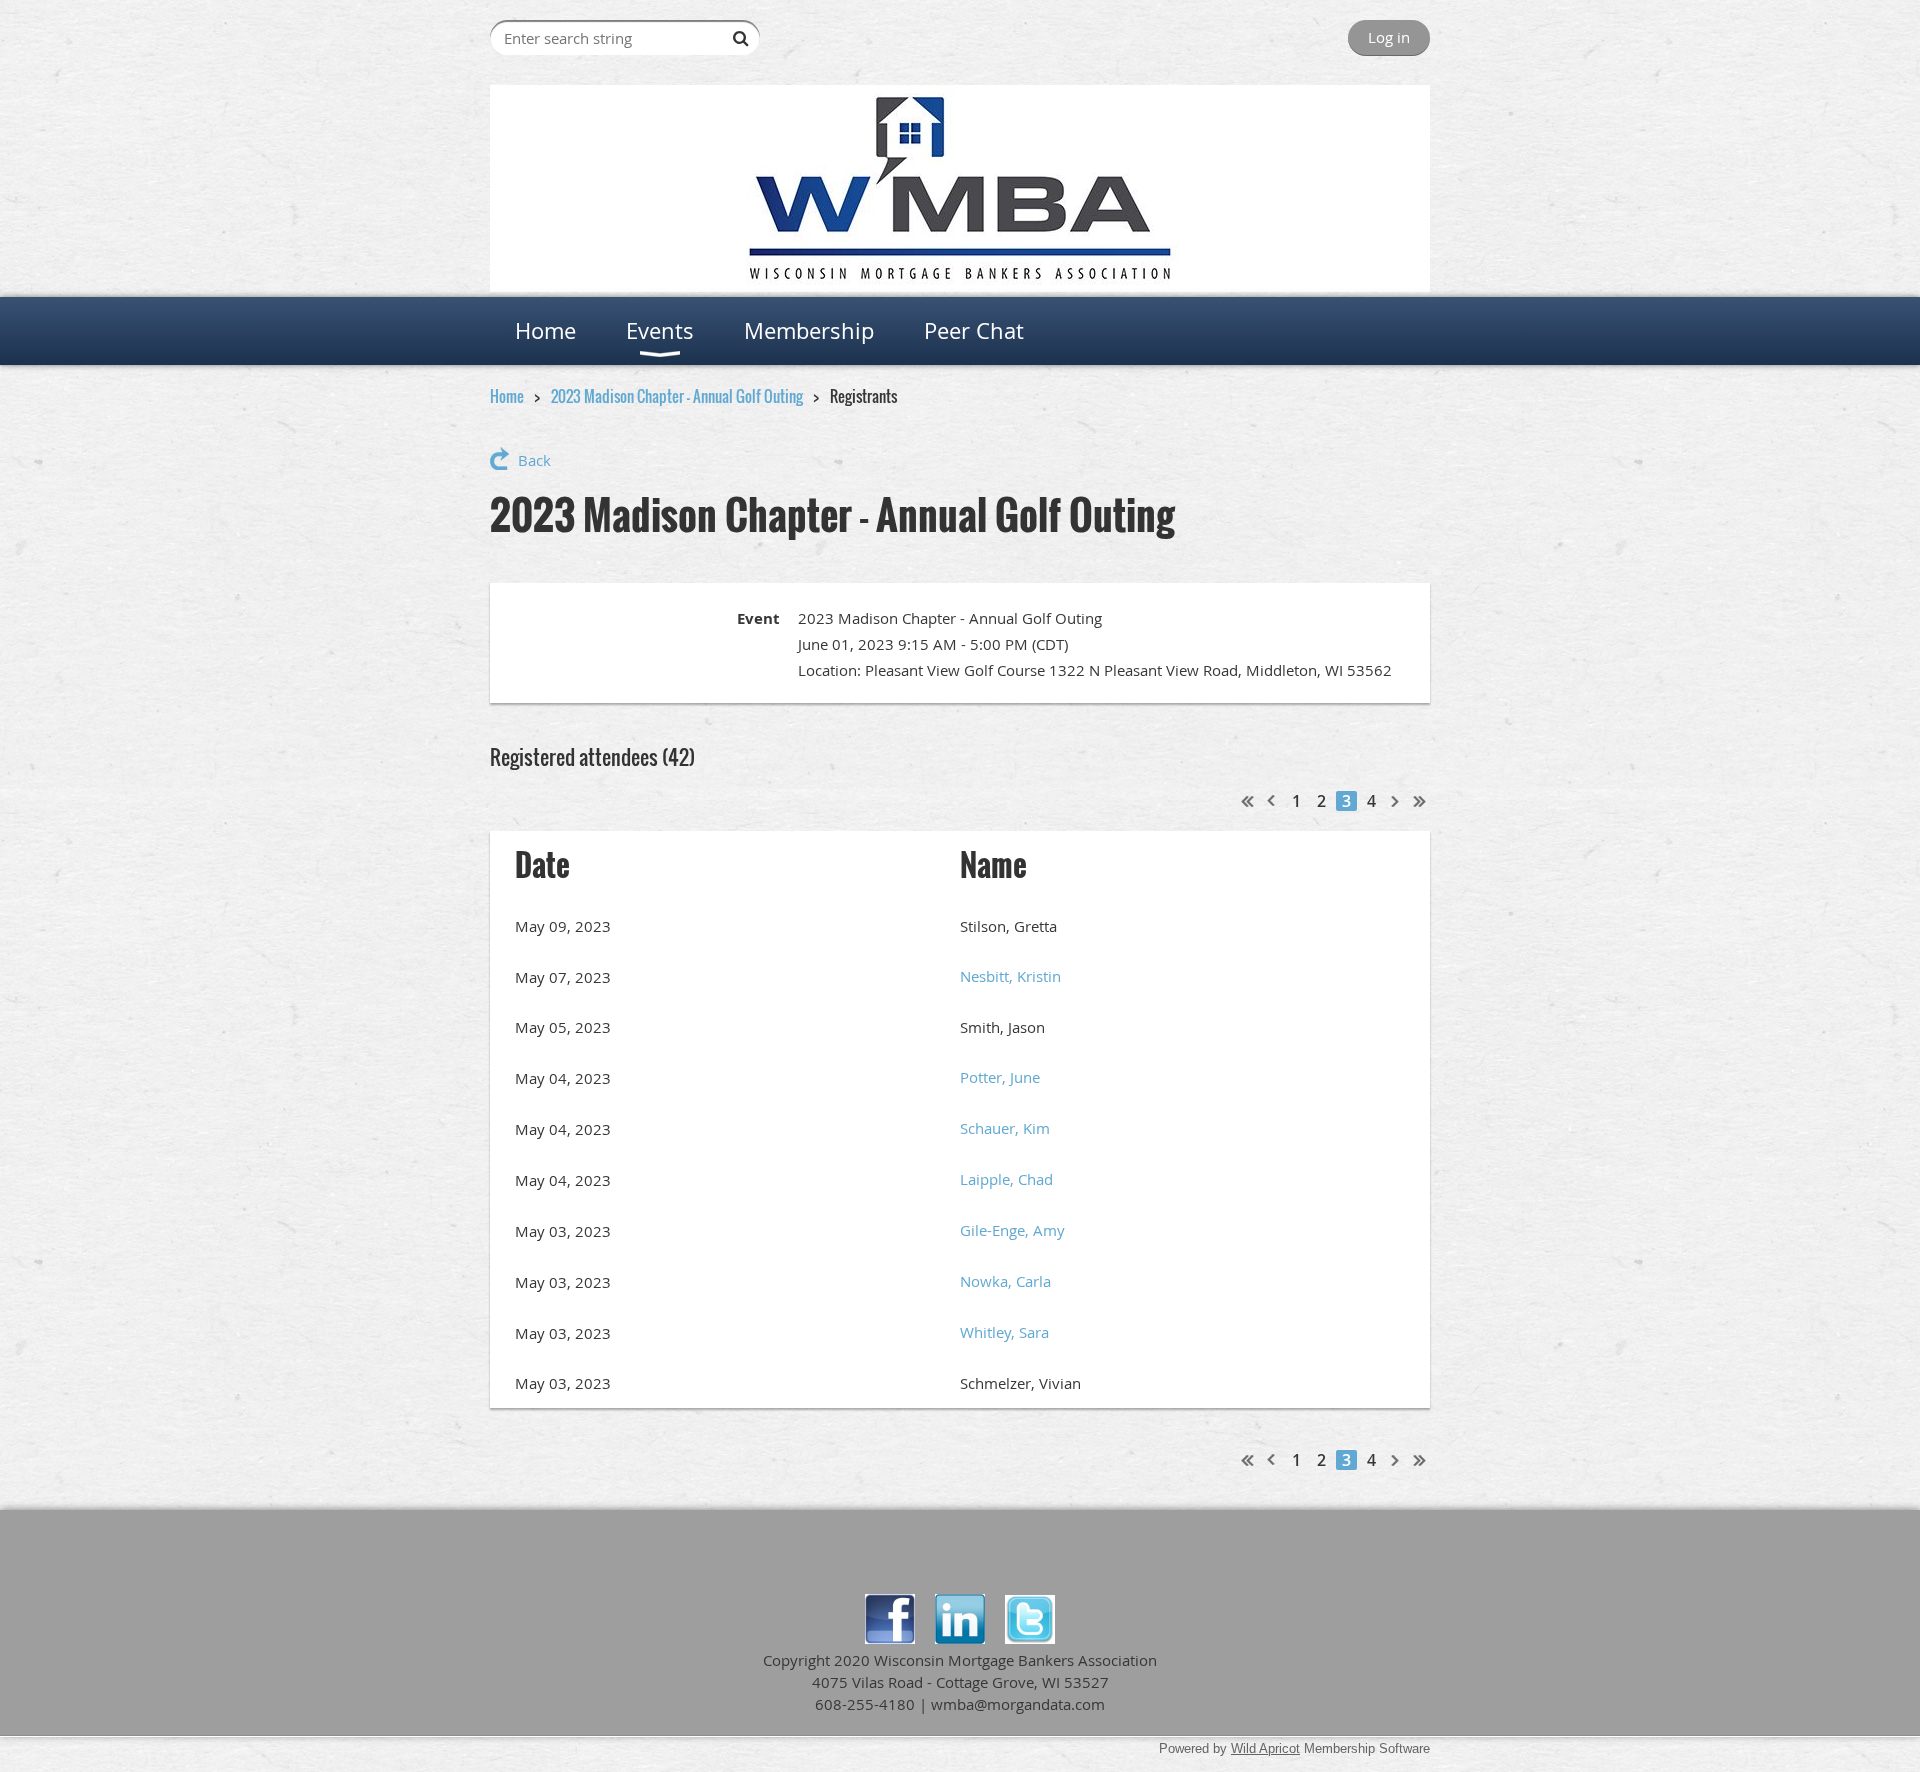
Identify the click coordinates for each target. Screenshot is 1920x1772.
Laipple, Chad (1006, 1179)
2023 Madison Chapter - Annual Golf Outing (677, 396)
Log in (1389, 37)
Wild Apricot (1265, 1748)
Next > (1396, 801)
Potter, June (1000, 1077)
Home (507, 396)
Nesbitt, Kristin (1010, 976)
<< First (1248, 801)
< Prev (1272, 801)
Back (534, 460)
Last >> (1420, 801)
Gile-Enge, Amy (1012, 1230)
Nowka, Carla (1005, 1281)
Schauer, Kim (1005, 1128)
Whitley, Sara (1004, 1332)
